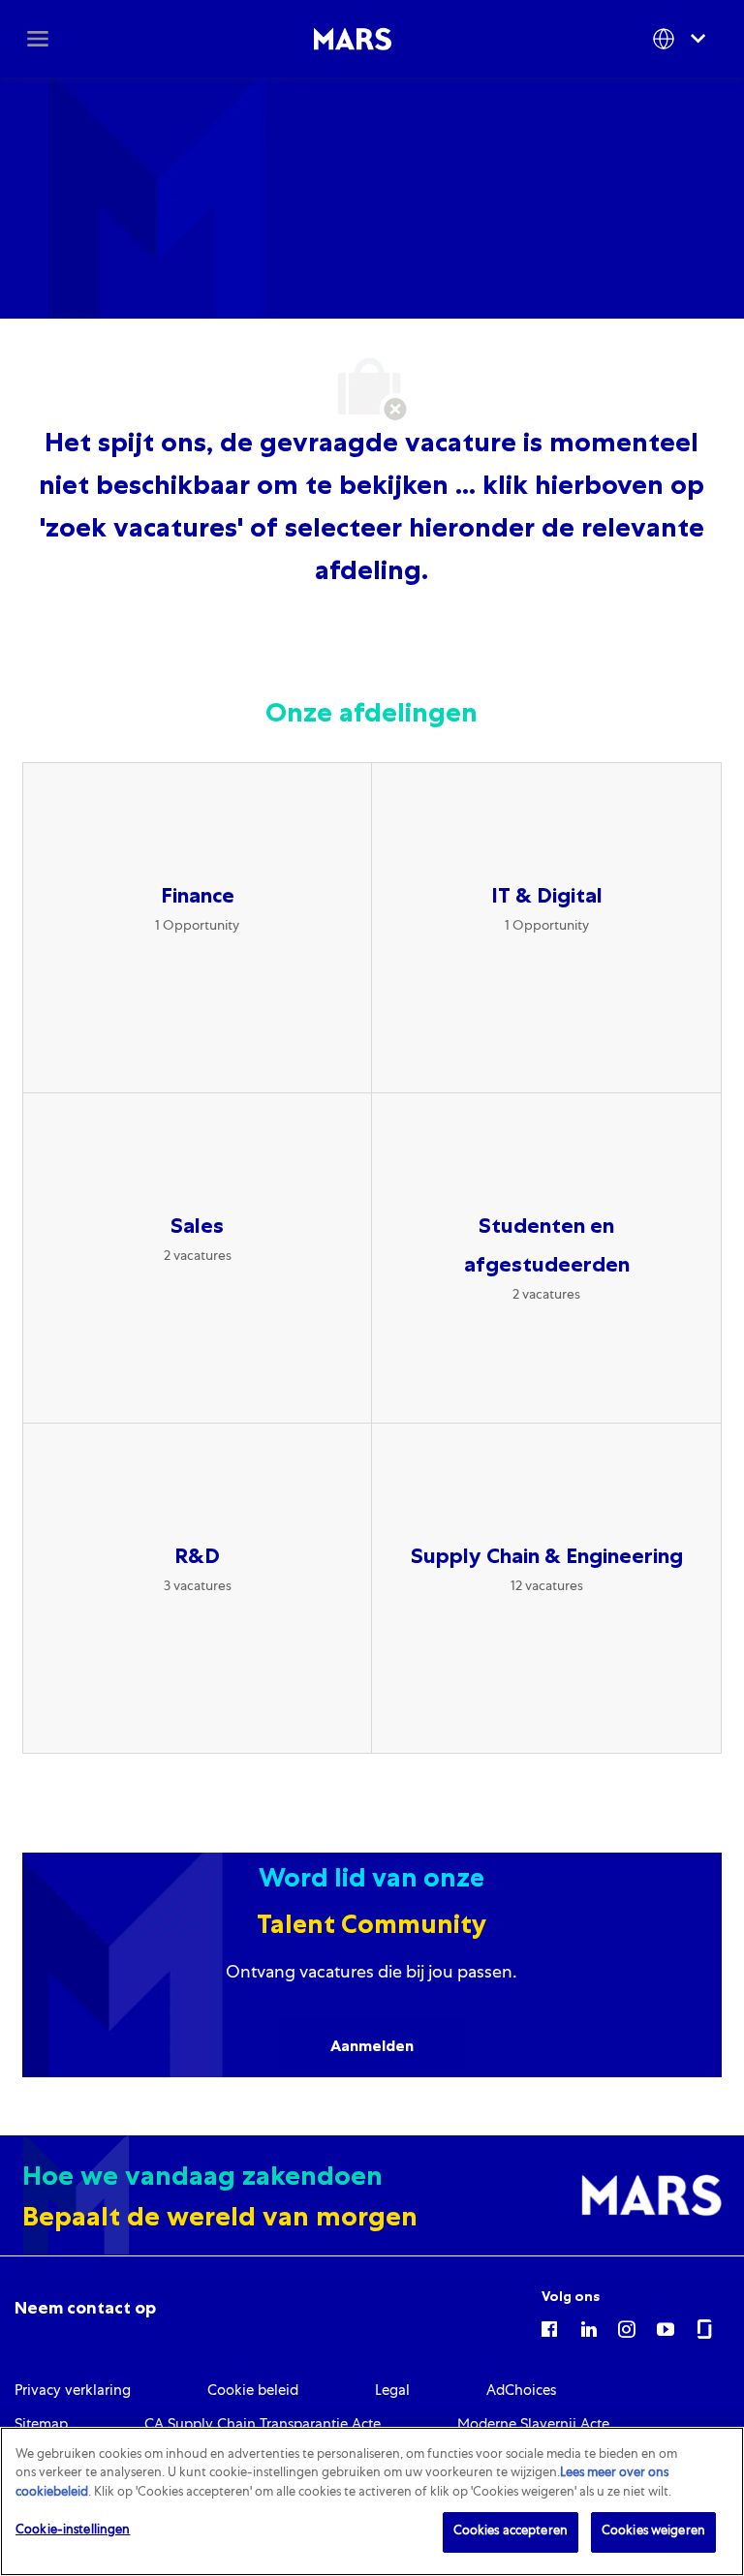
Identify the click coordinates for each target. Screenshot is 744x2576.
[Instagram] (627, 2328)
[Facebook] (549, 2328)
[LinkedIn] (588, 2328)
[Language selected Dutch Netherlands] (683, 38)
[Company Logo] (353, 40)
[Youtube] (666, 2328)
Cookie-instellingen (73, 2531)
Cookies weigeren (653, 2532)
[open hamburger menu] (38, 39)
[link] (85, 2308)
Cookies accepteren (511, 2532)
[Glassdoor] (704, 2328)
